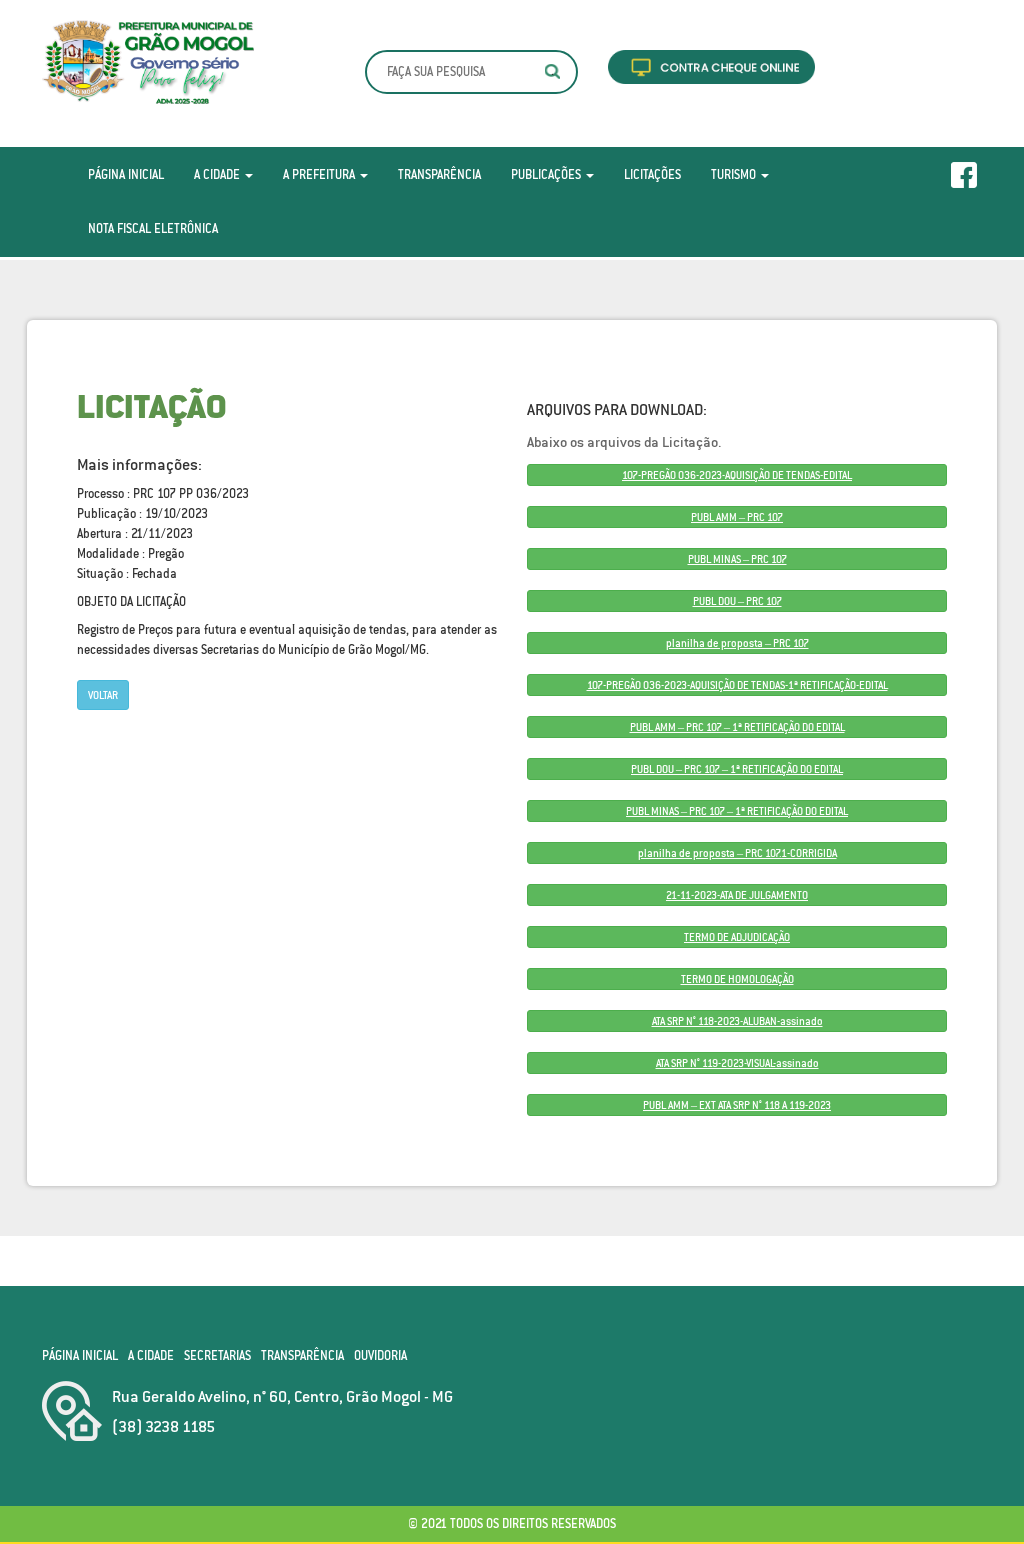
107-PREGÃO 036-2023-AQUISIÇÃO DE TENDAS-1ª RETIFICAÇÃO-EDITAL (737, 685)
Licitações (652, 174)
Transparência (439, 174)
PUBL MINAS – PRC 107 (737, 559)
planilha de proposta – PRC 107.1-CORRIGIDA (737, 853)
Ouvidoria (380, 1355)
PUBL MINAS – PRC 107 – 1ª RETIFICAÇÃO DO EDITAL (737, 811)
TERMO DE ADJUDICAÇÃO (737, 937)
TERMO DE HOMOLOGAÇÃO (737, 979)
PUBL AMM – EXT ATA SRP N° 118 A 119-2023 (737, 1105)
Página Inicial (126, 174)
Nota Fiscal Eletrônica (153, 228)
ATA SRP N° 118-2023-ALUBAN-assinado (737, 1021)
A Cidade (218, 174)
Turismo (735, 174)
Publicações (547, 174)
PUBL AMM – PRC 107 (737, 517)
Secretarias (217, 1355)
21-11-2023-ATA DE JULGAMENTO (737, 895)
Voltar (103, 695)
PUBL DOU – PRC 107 (737, 601)
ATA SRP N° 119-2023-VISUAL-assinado (737, 1063)
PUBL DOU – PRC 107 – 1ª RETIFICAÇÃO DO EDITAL (737, 769)
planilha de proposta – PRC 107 (737, 643)
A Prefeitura (320, 174)
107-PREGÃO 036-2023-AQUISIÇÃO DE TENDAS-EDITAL (737, 475)
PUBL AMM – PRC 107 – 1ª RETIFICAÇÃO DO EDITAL (737, 727)
